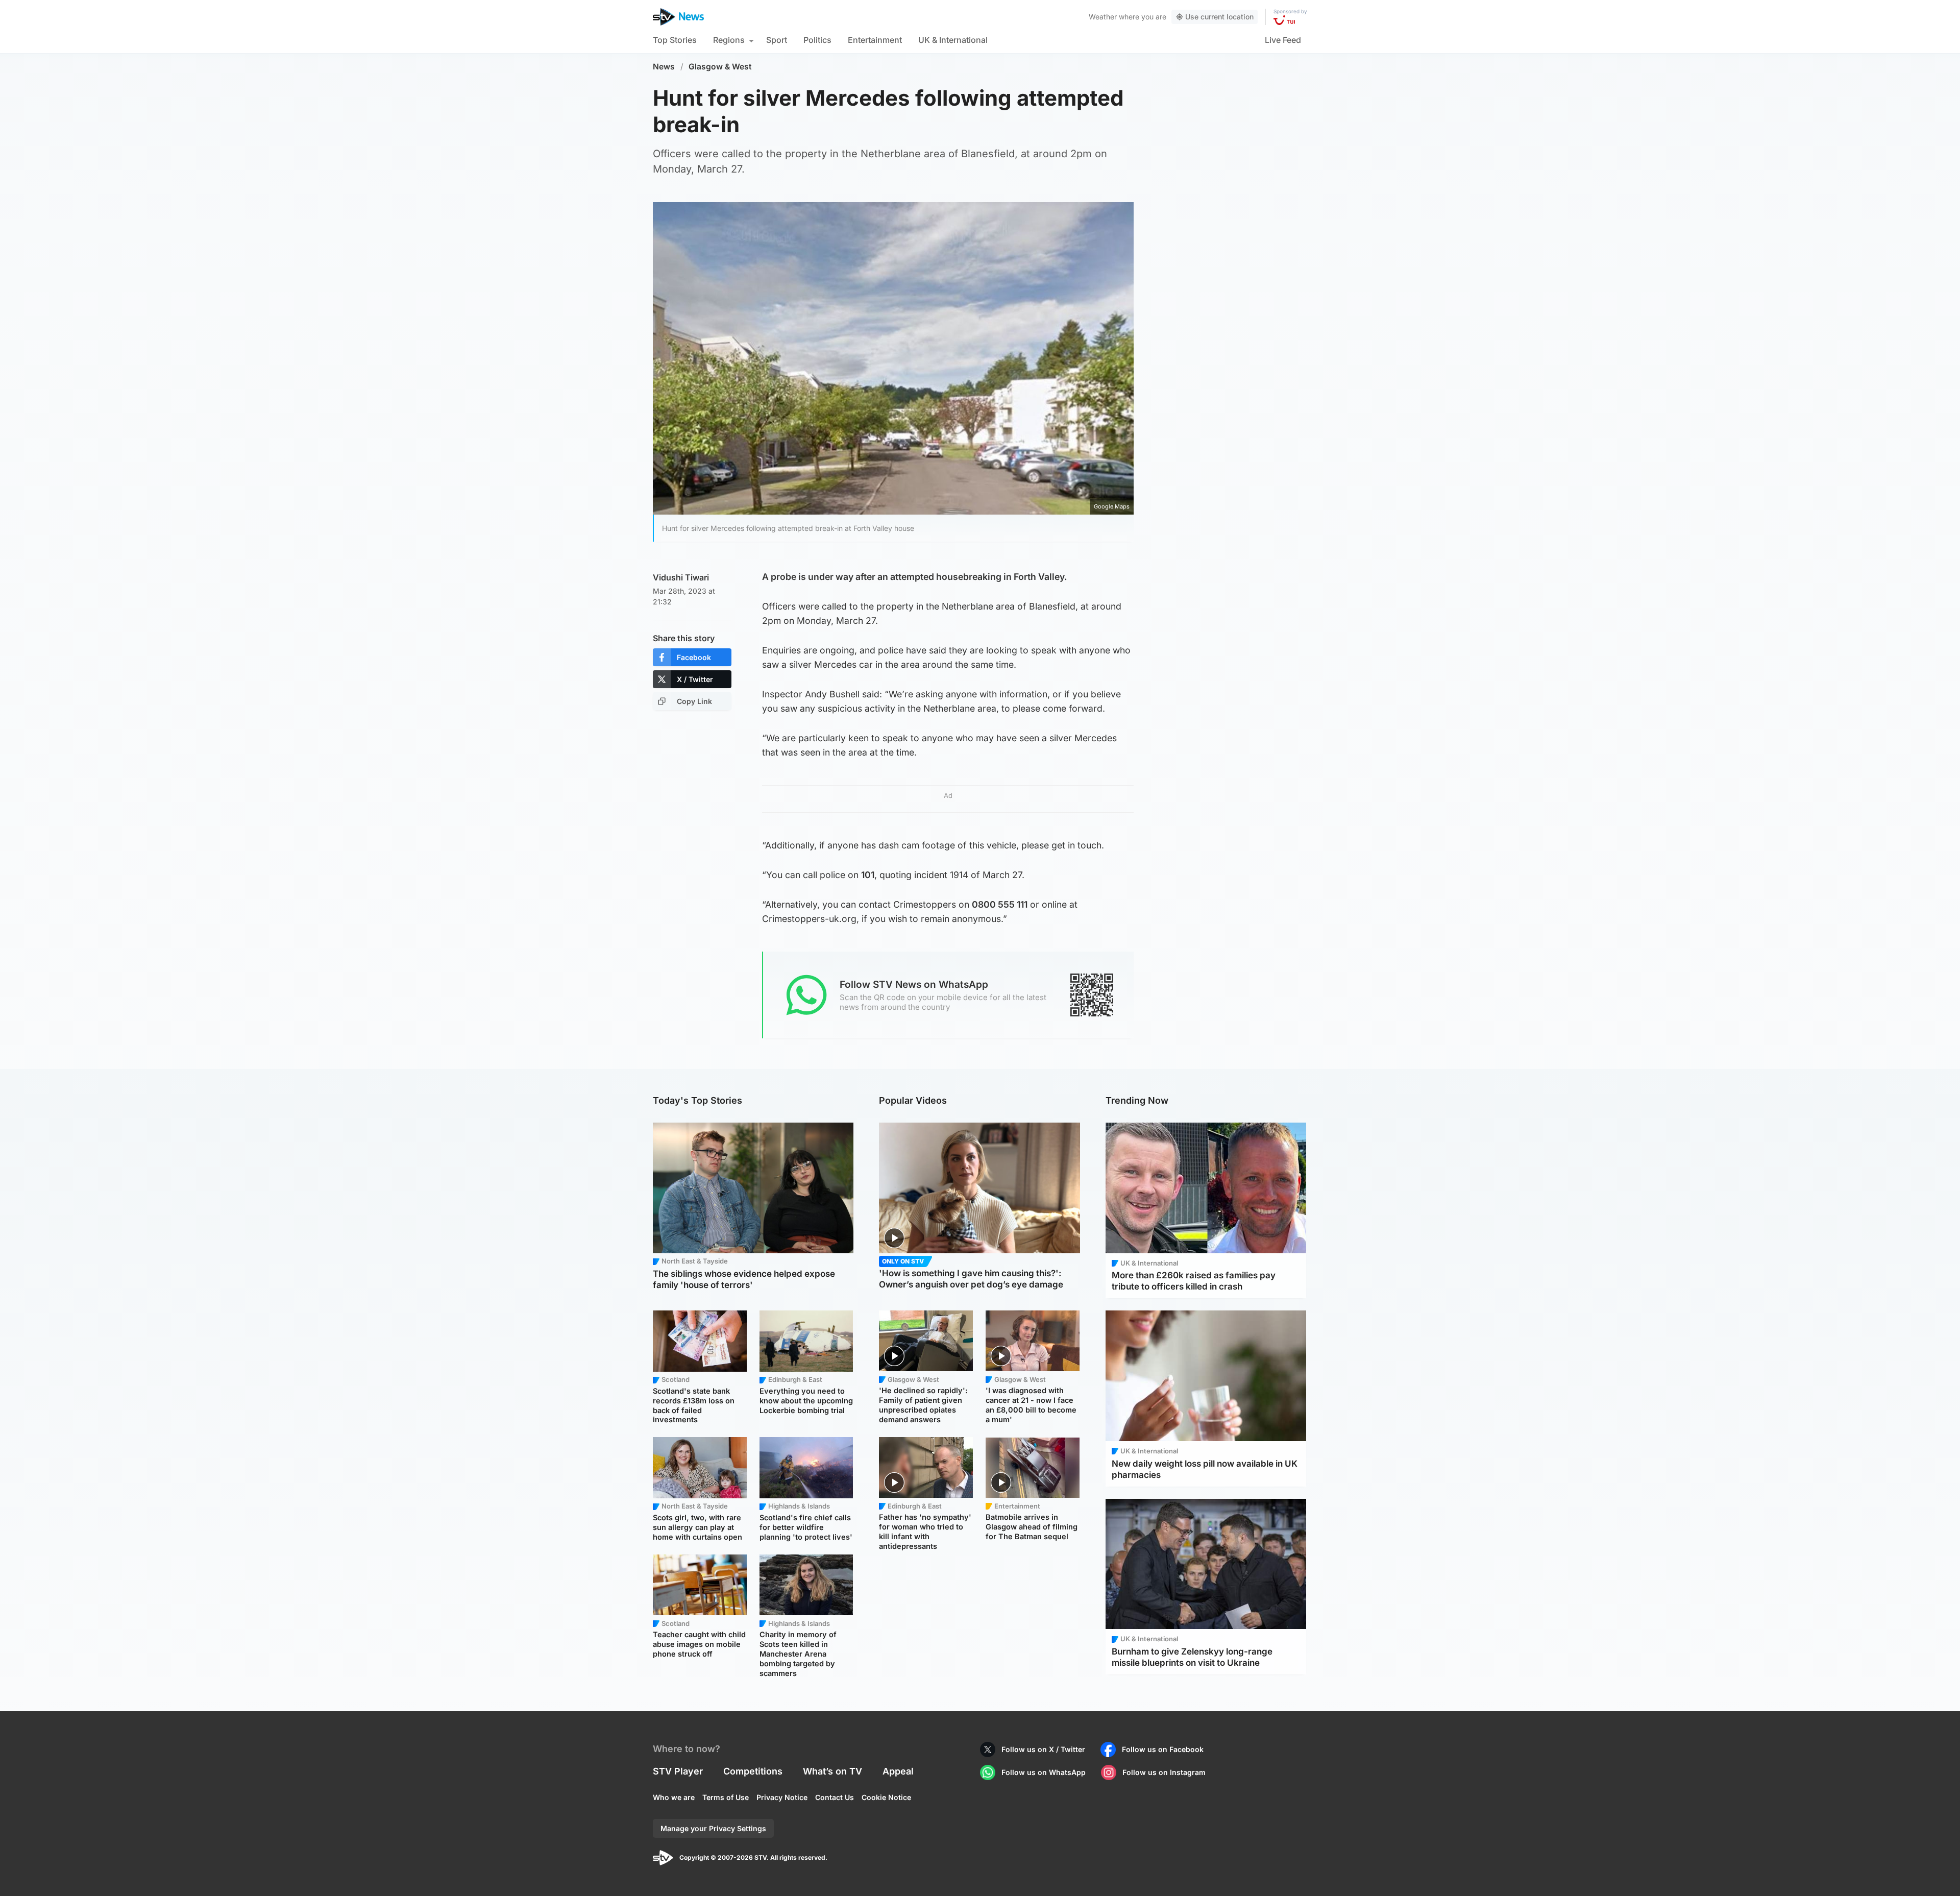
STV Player (678, 1771)
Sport (777, 40)
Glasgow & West (720, 67)
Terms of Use (726, 1797)
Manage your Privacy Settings (713, 1828)
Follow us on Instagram (1164, 1772)
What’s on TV (832, 1771)
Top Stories (675, 40)
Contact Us (835, 1797)
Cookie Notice (886, 1797)
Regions (729, 40)
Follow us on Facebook (1163, 1749)
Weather (1103, 17)
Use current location (1219, 17)
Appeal (898, 1771)
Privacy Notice (782, 1797)
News (664, 67)
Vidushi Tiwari (681, 577)
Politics (817, 40)
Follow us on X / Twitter (1043, 1749)
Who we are (674, 1797)
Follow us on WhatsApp (1044, 1772)
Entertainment (875, 40)
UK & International (953, 40)
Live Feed (1283, 40)
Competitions (753, 1771)
